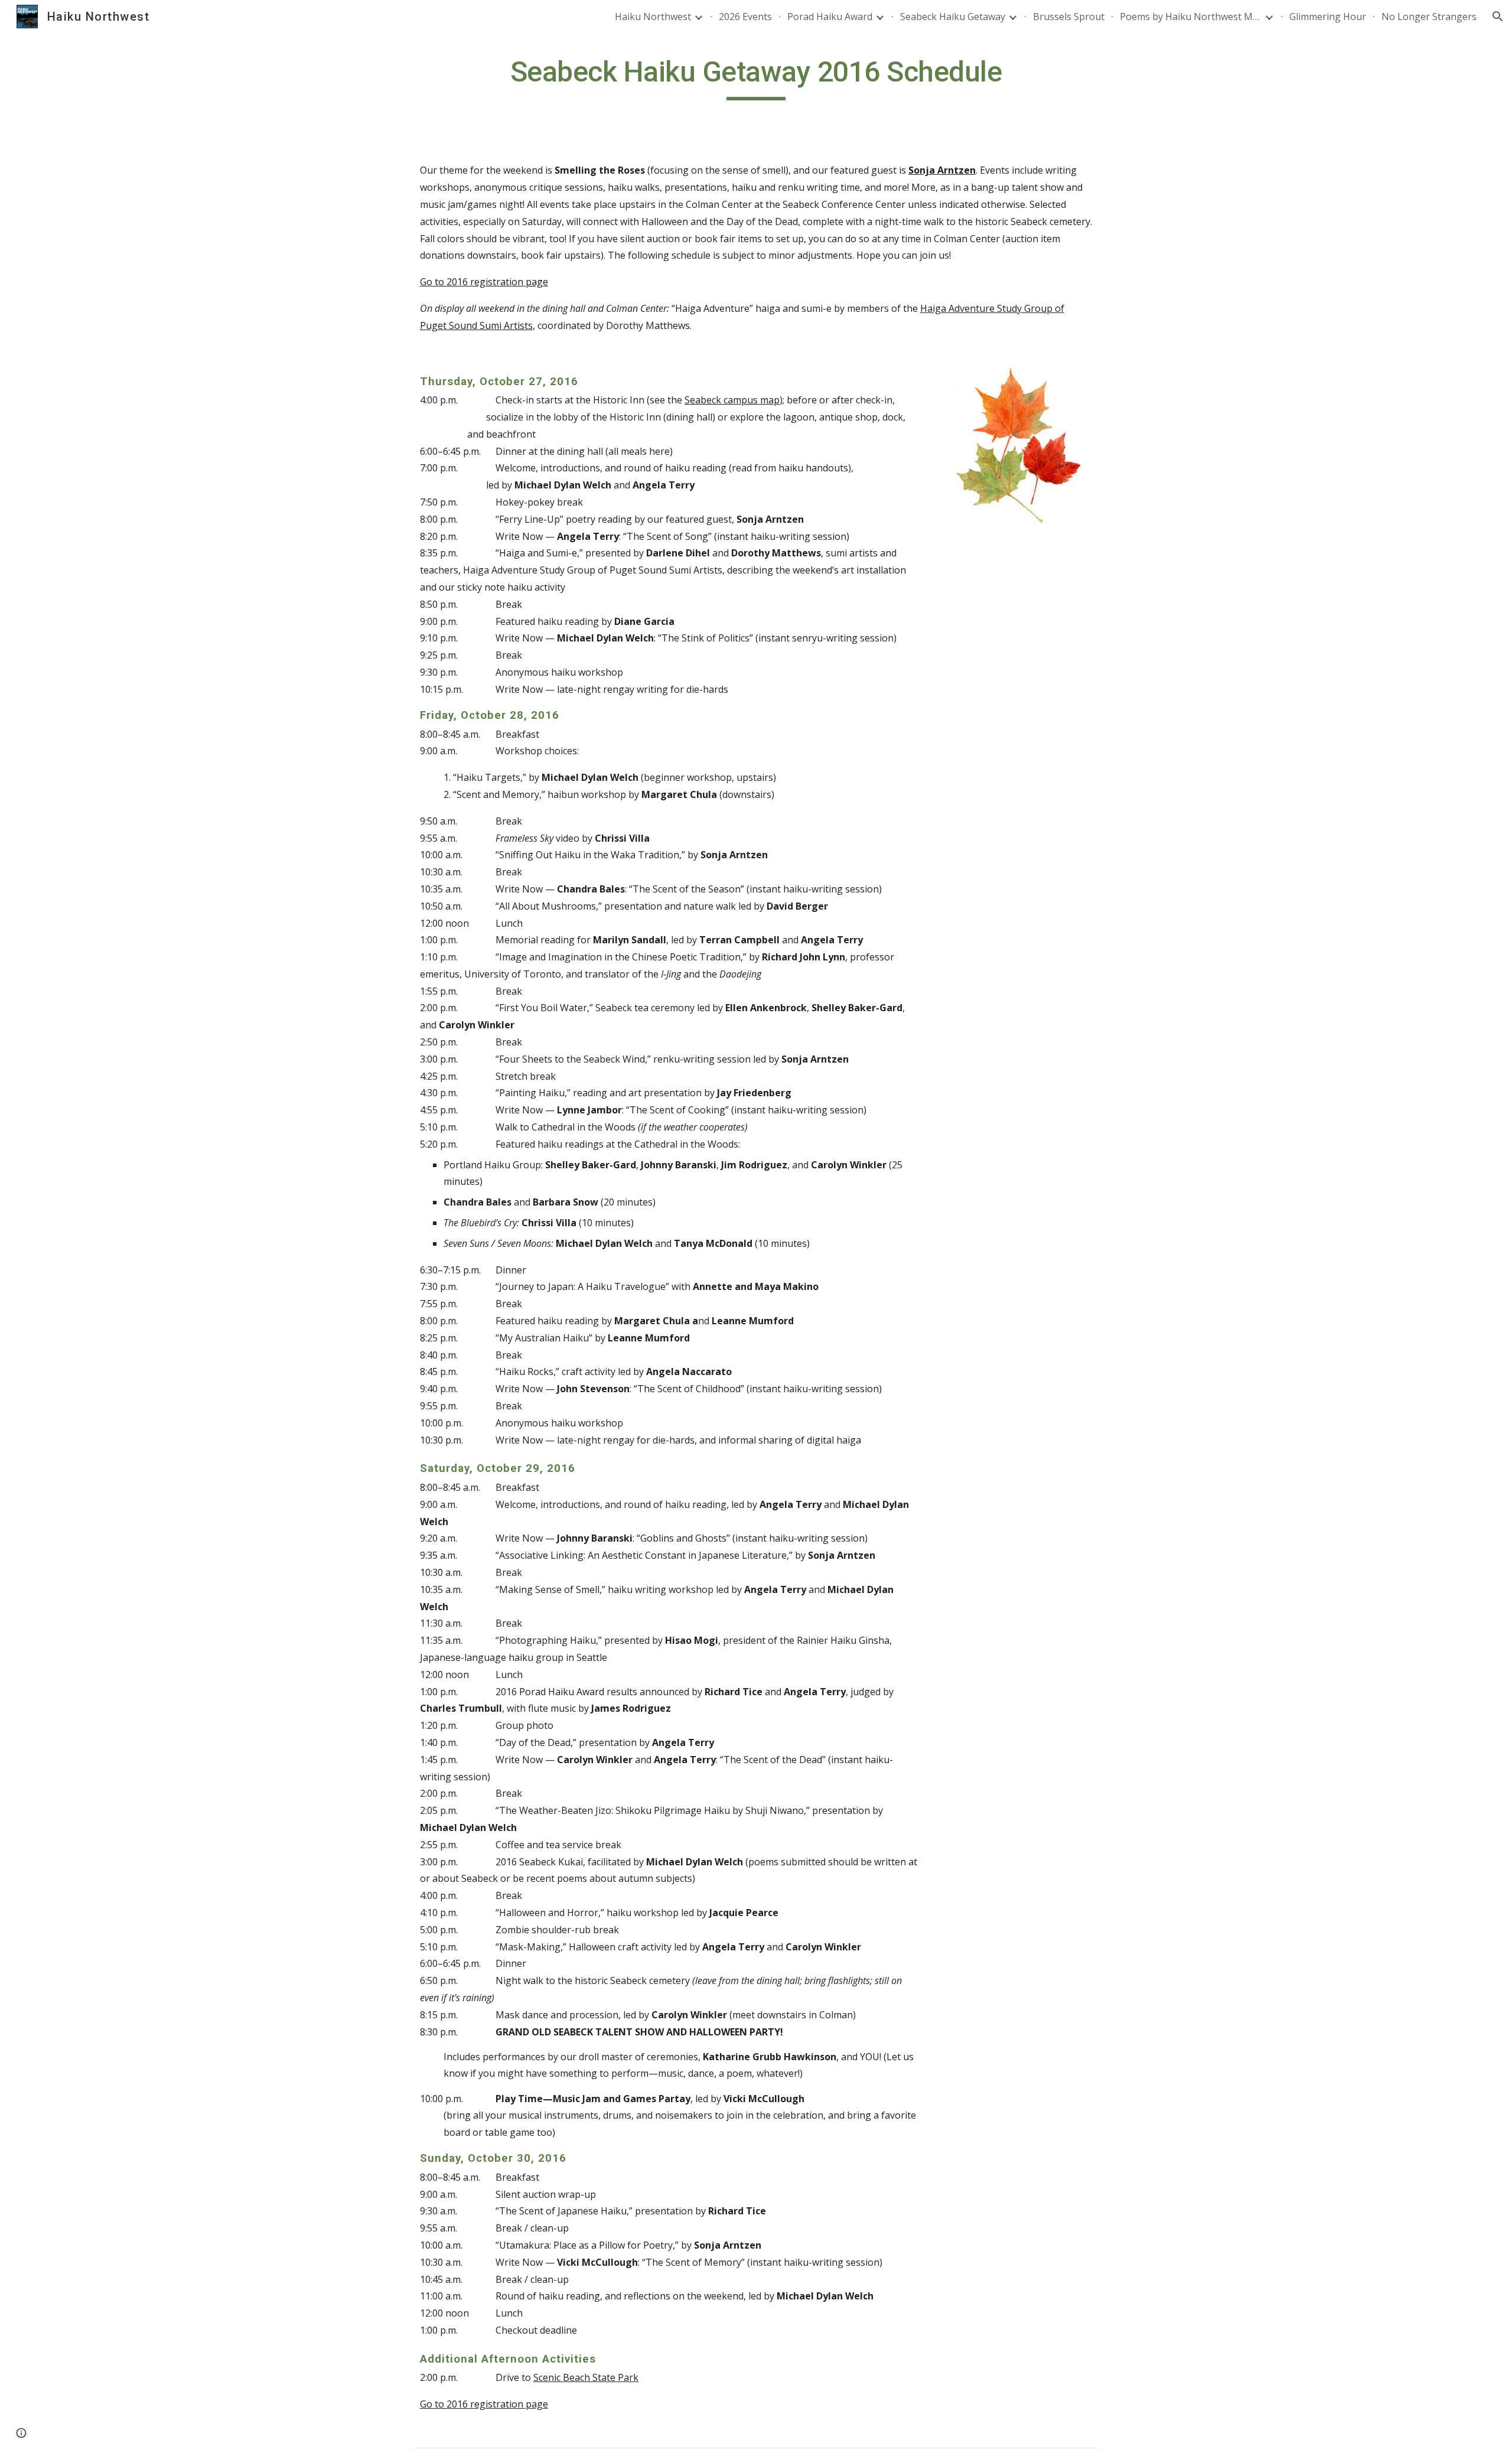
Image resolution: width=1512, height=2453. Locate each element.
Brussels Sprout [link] (1069, 17)
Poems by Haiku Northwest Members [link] (1191, 17)
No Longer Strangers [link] (1429, 17)
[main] (756, 77)
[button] (1498, 17)
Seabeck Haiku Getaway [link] (953, 17)
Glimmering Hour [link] (1328, 17)
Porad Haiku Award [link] (830, 17)
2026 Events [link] (745, 17)
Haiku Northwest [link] (653, 17)
